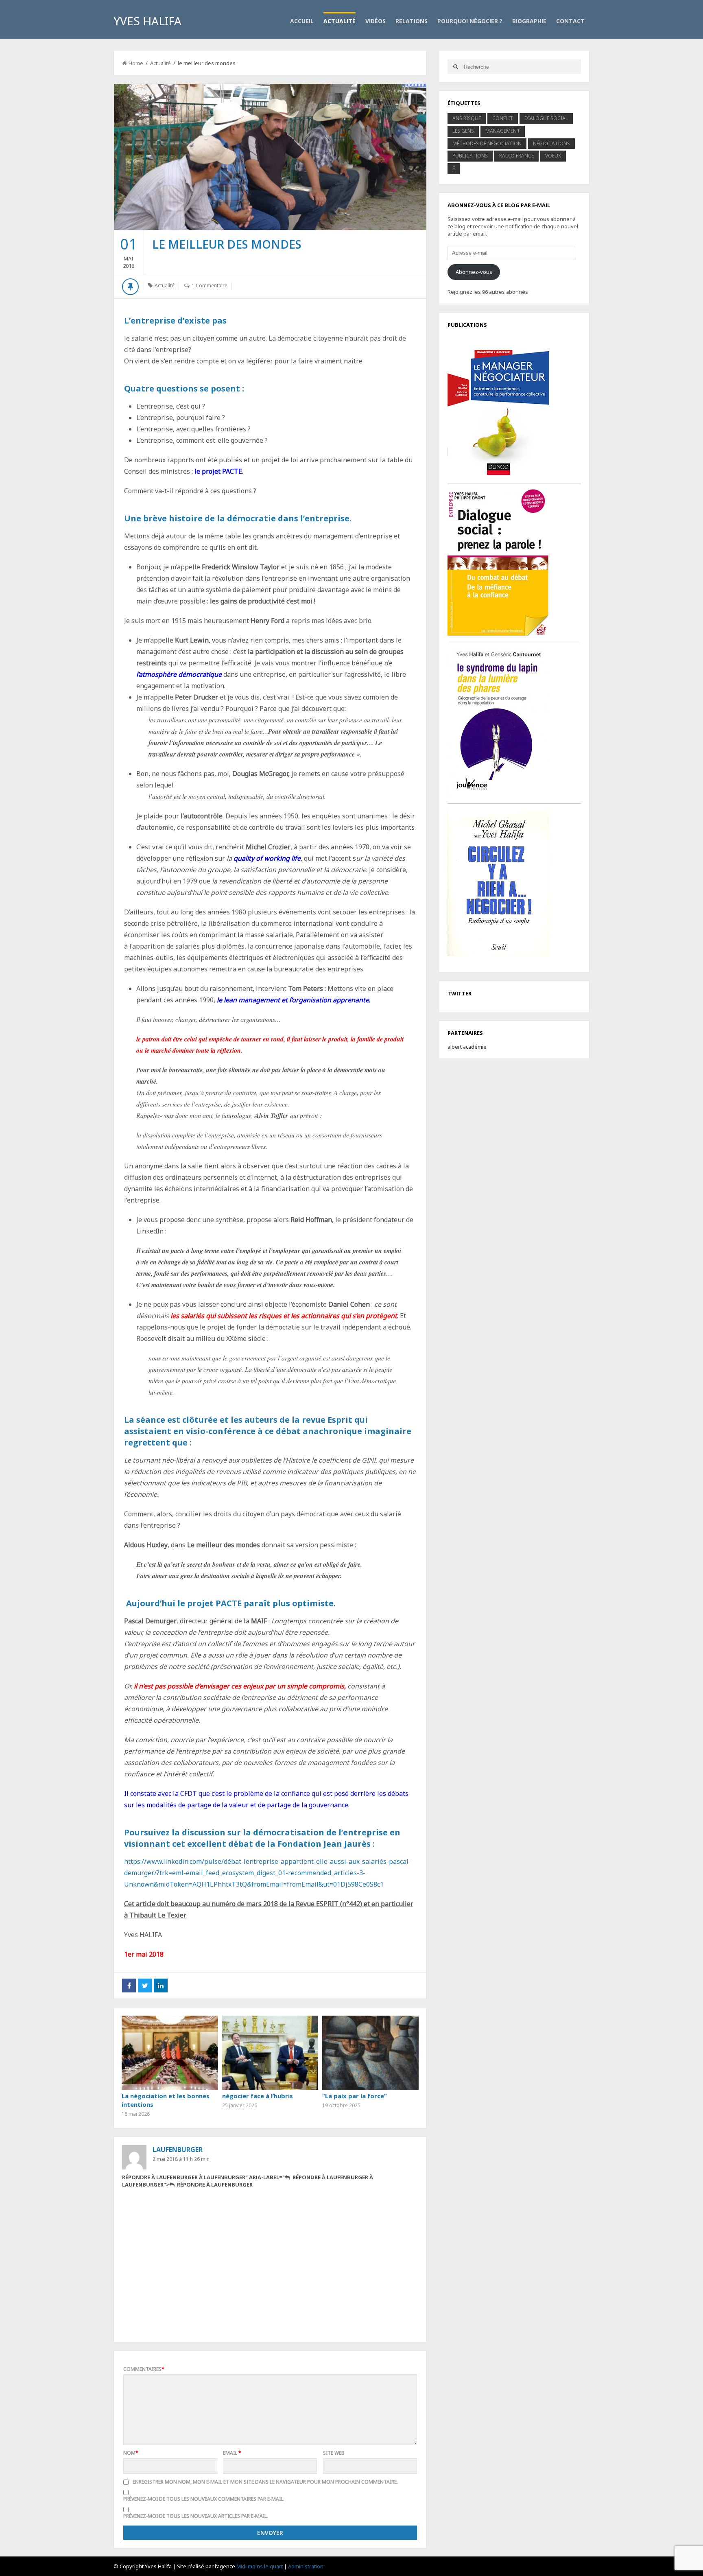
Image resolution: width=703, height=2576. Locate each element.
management (503, 131)
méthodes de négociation (487, 143)
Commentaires (144, 2369)
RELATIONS (412, 21)
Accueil (302, 21)
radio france (516, 156)
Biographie (529, 21)
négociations (551, 143)
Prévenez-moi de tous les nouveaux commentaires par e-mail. (204, 2499)
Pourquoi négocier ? (470, 21)
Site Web (334, 2453)
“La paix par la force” (355, 2096)
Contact (570, 21)
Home (136, 63)
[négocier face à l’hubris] (270, 2053)
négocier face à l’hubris (258, 2096)
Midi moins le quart (260, 2566)
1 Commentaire (210, 285)
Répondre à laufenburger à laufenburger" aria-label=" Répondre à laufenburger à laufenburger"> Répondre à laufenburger (248, 2181)
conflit (503, 118)
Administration (306, 2566)
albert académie (467, 1047)
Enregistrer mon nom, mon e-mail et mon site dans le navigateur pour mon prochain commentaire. (265, 2482)
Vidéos (376, 21)
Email (232, 2453)
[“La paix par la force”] (370, 2053)
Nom (131, 2453)
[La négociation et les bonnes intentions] (170, 2053)
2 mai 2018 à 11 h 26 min (181, 2159)
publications (470, 156)
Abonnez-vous (474, 272)
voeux (553, 156)
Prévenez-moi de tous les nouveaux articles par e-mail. (196, 2516)
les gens (463, 131)
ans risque (467, 118)
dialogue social (546, 118)
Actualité (339, 21)
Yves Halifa (147, 21)
